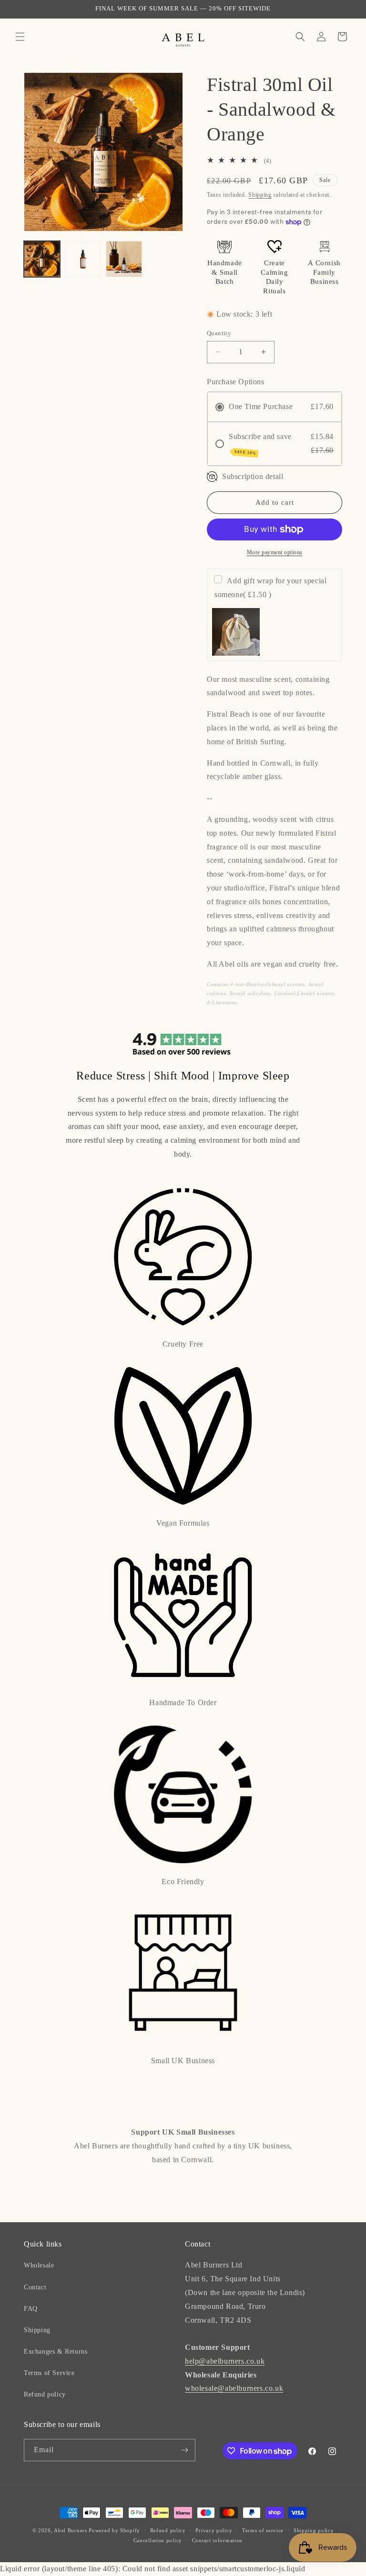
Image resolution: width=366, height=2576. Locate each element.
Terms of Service (49, 2373)
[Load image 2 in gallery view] (83, 259)
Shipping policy (314, 2530)
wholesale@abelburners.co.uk (234, 2388)
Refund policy (45, 2394)
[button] (20, 37)
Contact (35, 2287)
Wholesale (39, 2265)
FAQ (31, 2309)
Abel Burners (70, 2530)
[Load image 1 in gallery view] (42, 259)
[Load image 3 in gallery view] (124, 259)
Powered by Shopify (114, 2530)
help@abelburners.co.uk (225, 2361)
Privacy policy (214, 2530)
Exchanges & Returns (56, 2351)
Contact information (217, 2540)
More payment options (275, 552)
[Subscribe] (184, 2450)
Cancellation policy (158, 2540)
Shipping (260, 195)
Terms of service (263, 2530)
